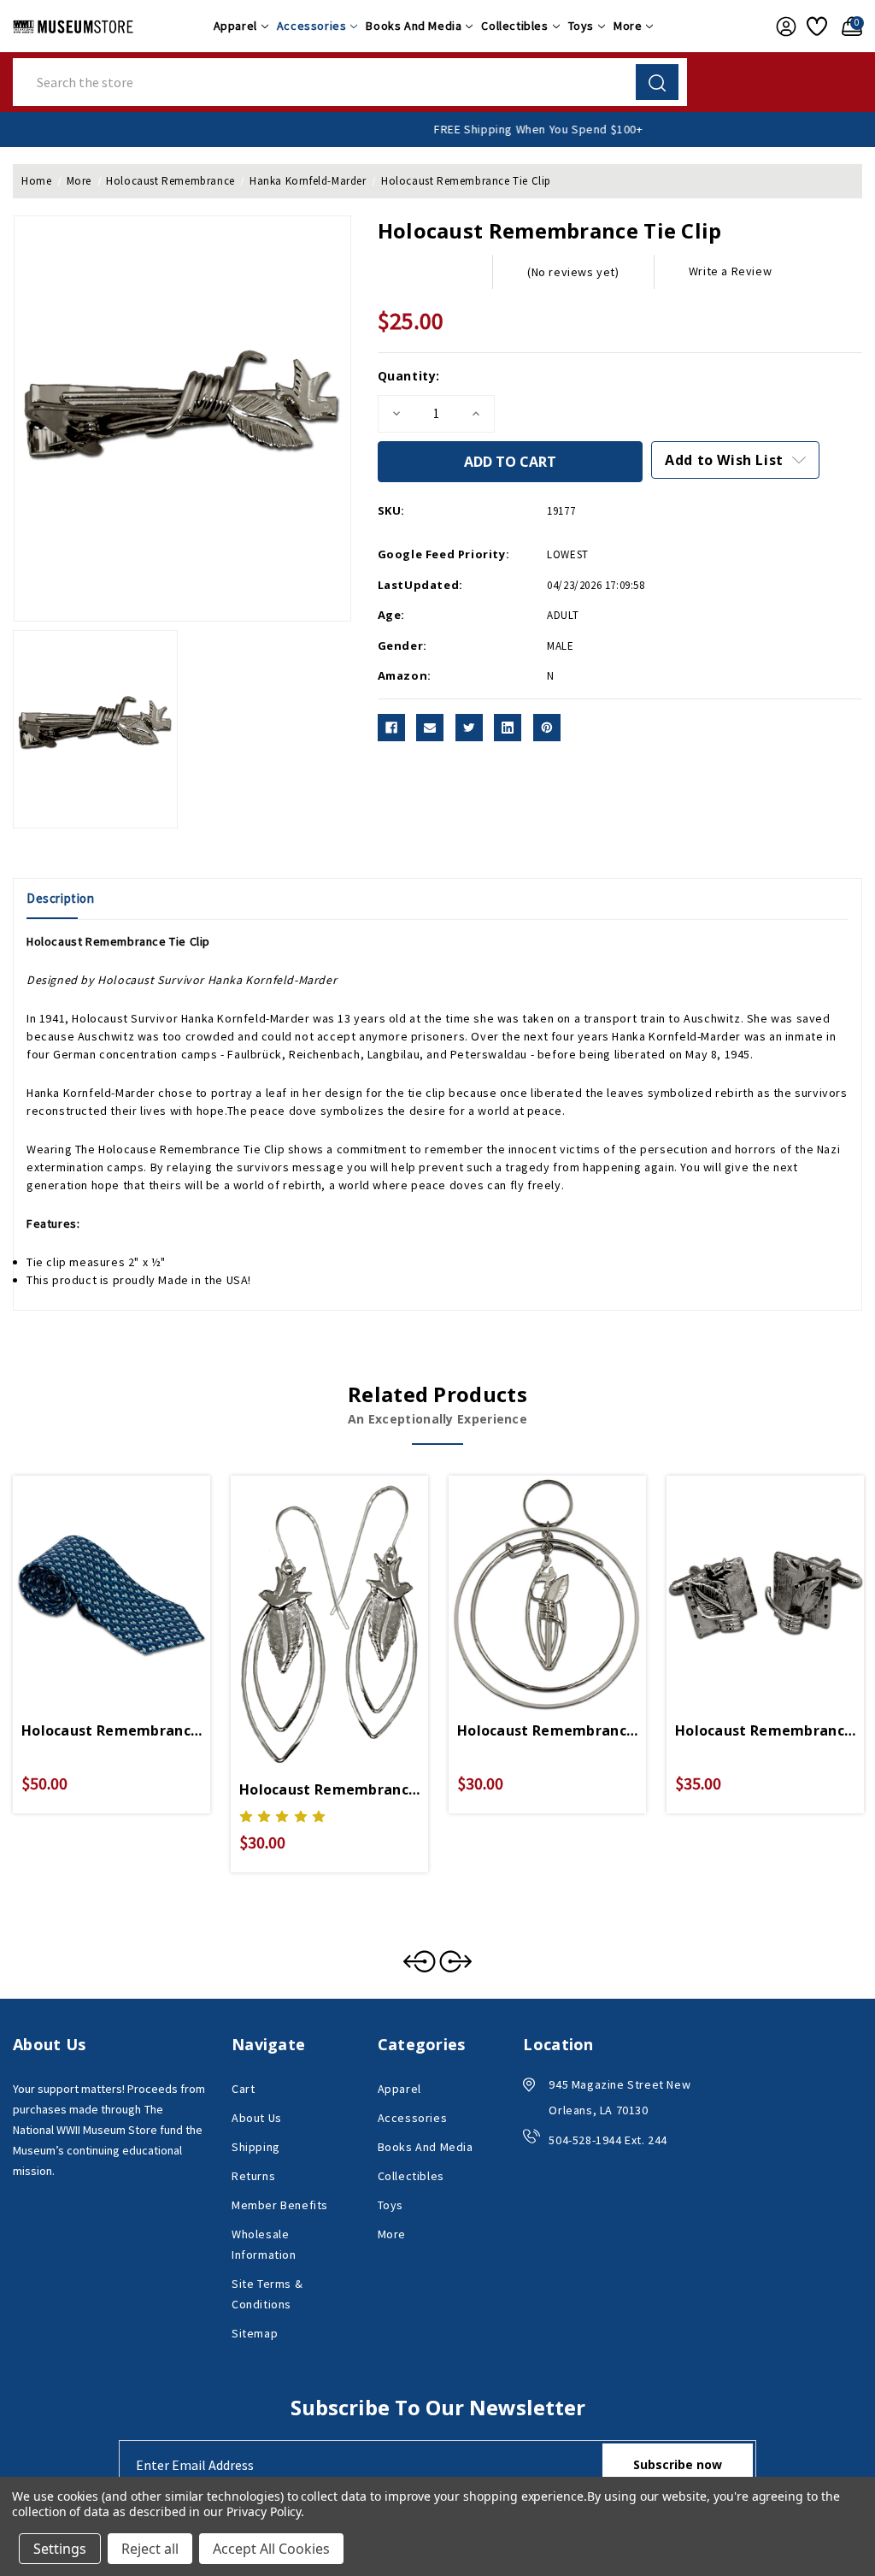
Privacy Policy (264, 2511)
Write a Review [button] (730, 271)
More (628, 26)
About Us (257, 2118)
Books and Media (414, 26)
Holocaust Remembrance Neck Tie (112, 1730)
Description (61, 898)
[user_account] (783, 27)
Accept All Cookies (271, 2549)
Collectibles (514, 26)
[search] (657, 82)
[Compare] (132, 1575)
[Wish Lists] (816, 27)
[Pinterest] (547, 728)
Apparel (235, 26)
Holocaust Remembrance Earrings (329, 1789)
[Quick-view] (91, 1575)
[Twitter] (469, 728)
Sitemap (255, 2333)
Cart (243, 2089)
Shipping (256, 2147)
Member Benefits (280, 2205)
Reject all (150, 2549)
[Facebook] (391, 728)
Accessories (312, 26)
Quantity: (409, 376)
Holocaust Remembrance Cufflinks (765, 1730)
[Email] (430, 728)
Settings (60, 2549)
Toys (581, 26)
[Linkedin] (508, 728)
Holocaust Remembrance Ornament (547, 1730)
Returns (253, 2176)
